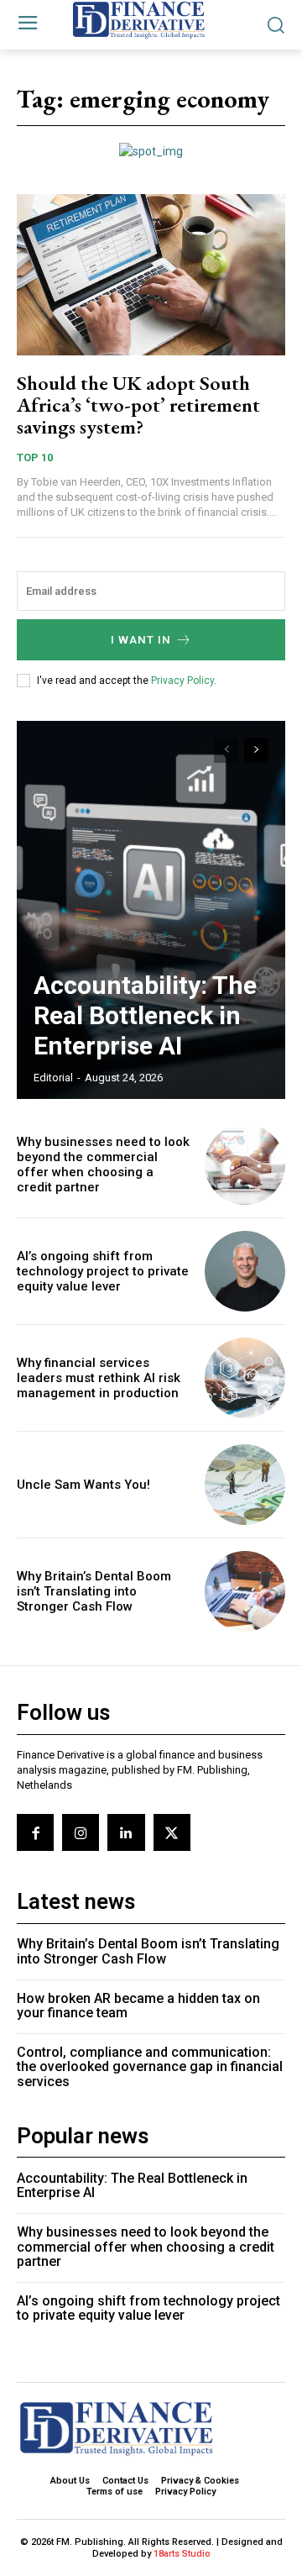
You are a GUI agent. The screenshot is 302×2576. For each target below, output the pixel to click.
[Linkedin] (126, 1832)
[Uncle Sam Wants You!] (245, 1485)
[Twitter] (172, 1832)
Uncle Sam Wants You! (83, 1485)
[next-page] (256, 750)
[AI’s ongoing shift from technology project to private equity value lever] (245, 1271)
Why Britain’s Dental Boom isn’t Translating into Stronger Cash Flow (94, 1591)
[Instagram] (81, 1832)
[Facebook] (35, 1832)
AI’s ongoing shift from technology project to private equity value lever (103, 1271)
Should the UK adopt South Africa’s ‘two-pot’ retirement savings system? (138, 405)
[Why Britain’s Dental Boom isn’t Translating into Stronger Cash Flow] (245, 1591)
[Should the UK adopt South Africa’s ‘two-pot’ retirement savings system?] (151, 275)
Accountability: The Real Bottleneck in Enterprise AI (145, 1015)
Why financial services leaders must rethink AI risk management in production (99, 1378)
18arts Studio (182, 2554)
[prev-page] (226, 750)
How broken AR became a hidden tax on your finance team (138, 2006)
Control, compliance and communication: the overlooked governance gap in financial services (150, 2067)
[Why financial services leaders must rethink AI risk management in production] (245, 1378)
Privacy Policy (182, 681)
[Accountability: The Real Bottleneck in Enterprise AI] (151, 910)
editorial (53, 1078)
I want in (141, 640)
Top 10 (35, 457)
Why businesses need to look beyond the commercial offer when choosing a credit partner (103, 1164)
